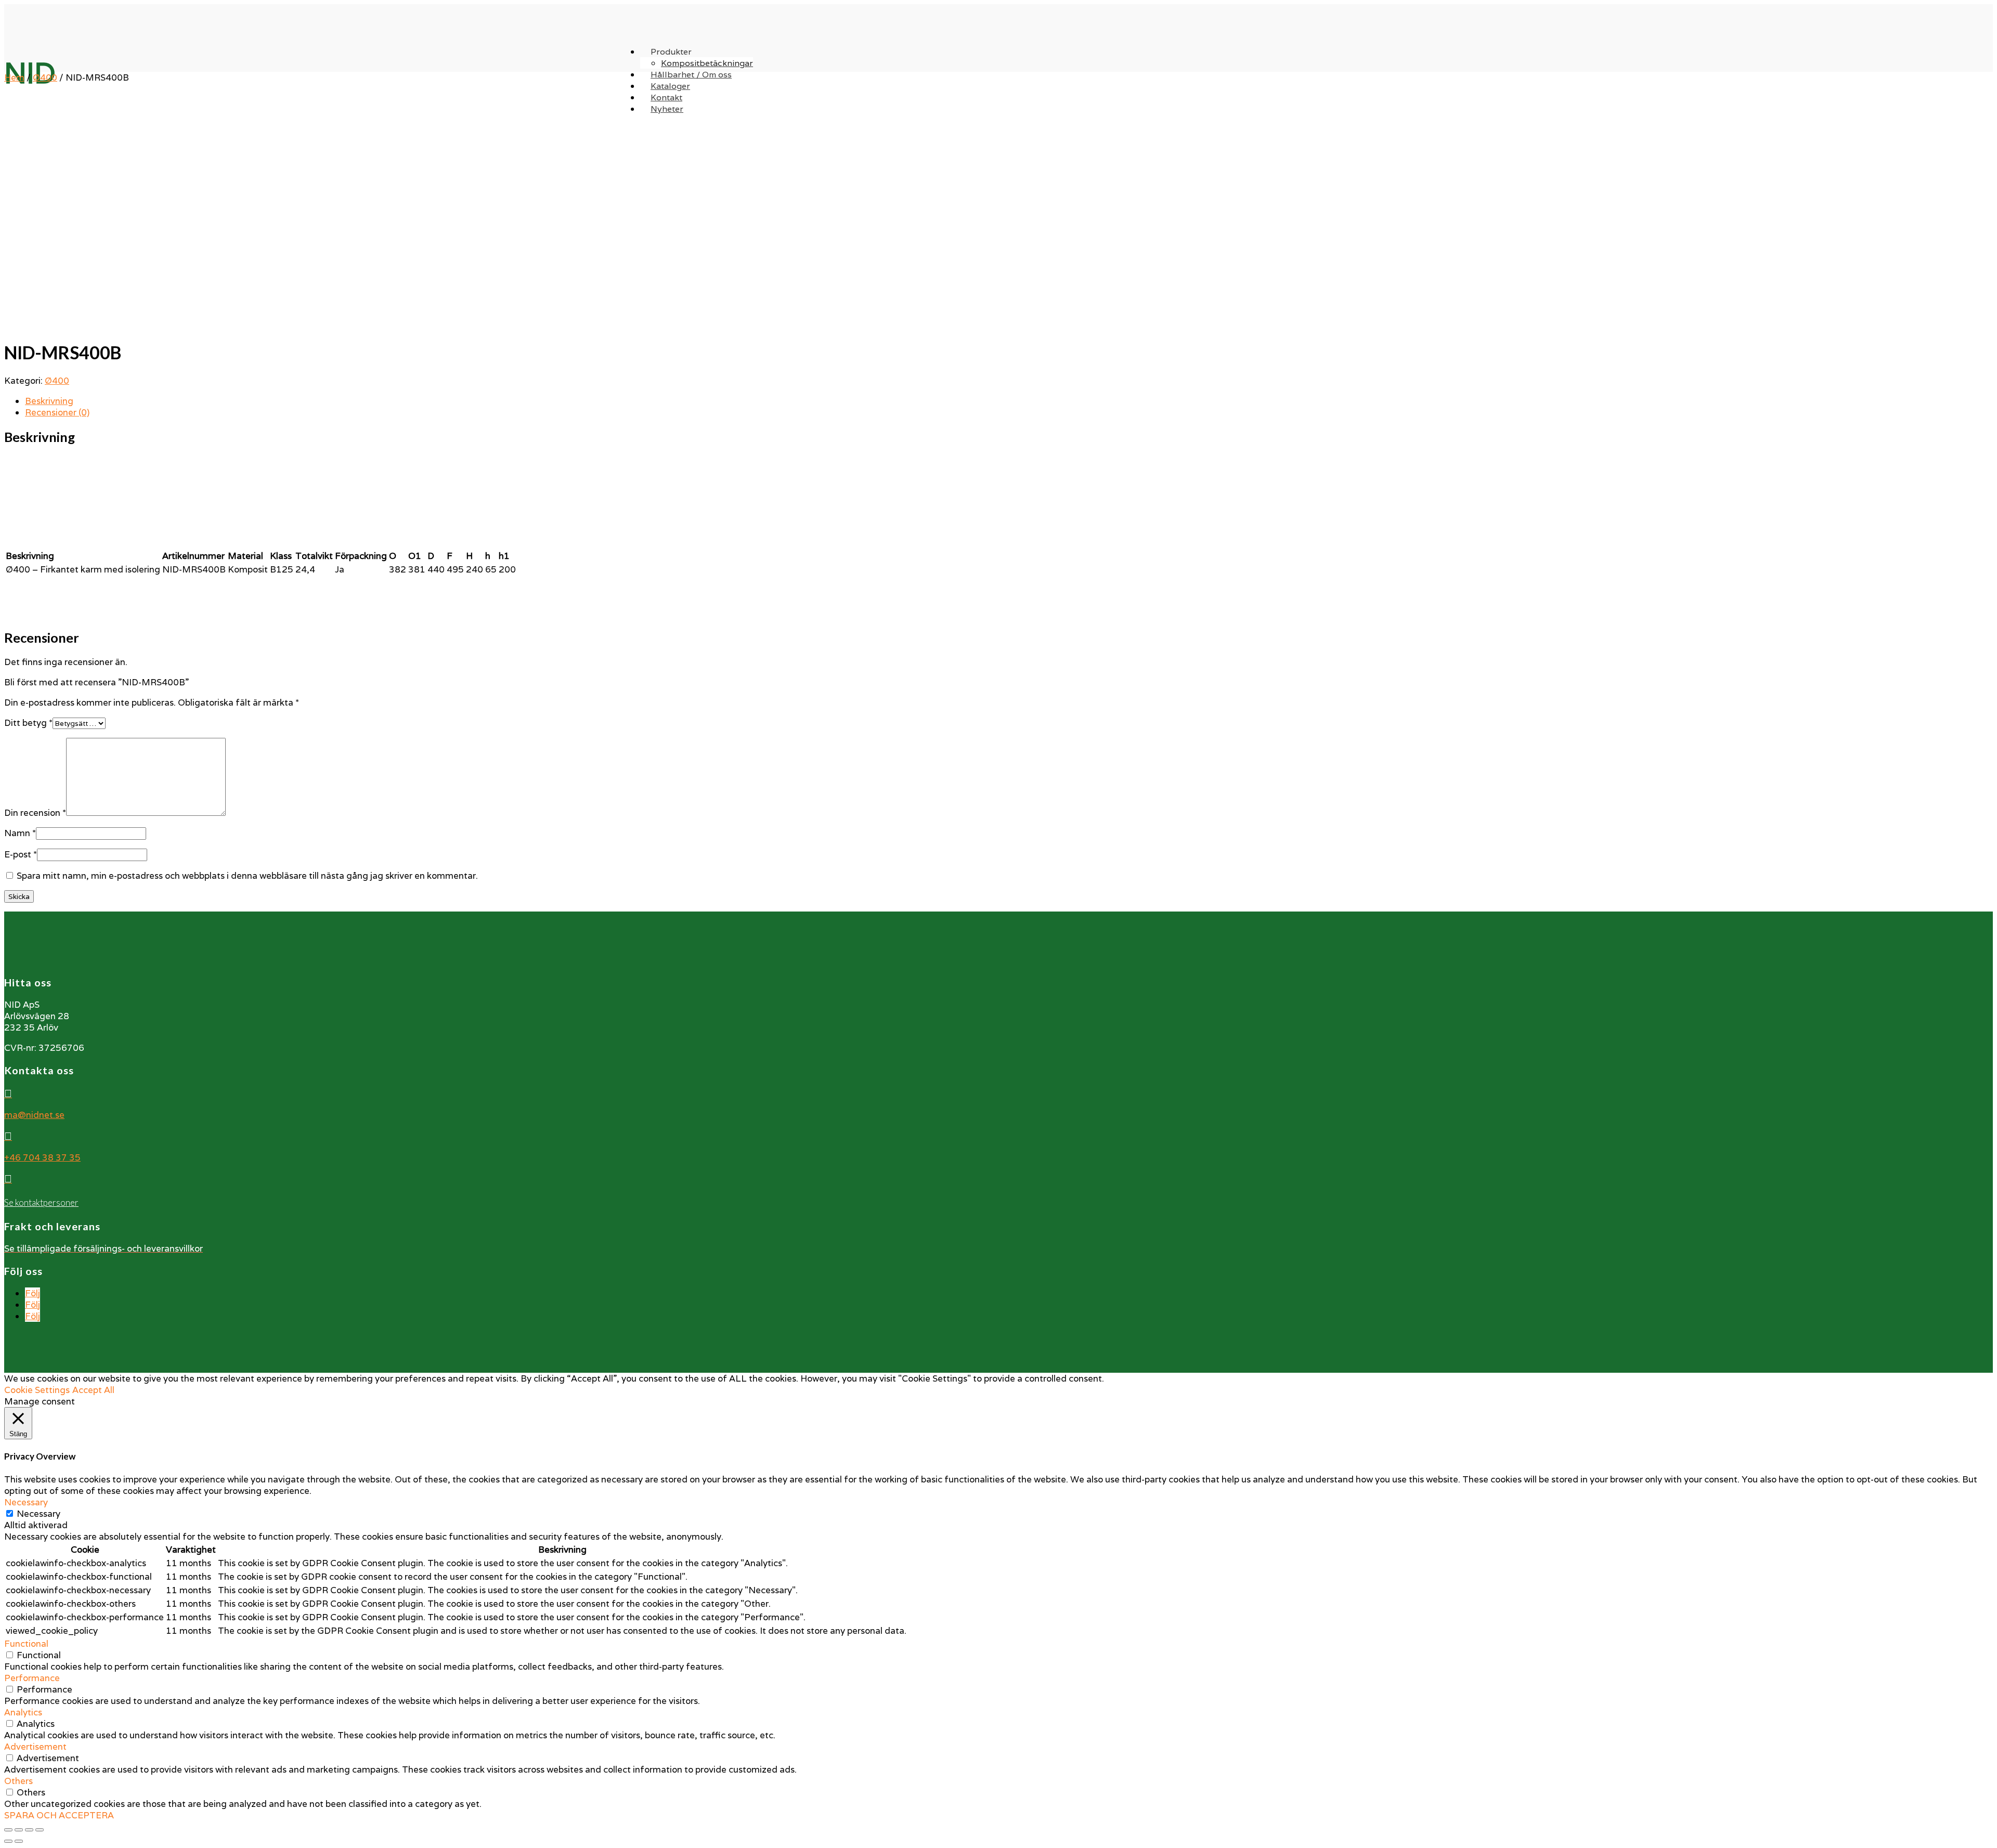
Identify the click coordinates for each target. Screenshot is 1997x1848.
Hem (14, 77)
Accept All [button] (93, 1390)
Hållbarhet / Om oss (691, 75)
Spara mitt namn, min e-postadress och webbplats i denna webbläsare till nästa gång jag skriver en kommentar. (247, 876)
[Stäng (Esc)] (8, 1830)
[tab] (1009, 401)
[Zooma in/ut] (40, 1830)
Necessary (38, 1514)
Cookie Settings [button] (37, 1390)
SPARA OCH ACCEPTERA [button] (59, 1815)
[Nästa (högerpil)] (19, 1841)
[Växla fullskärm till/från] (29, 1830)
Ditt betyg (28, 723)
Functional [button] (26, 1644)
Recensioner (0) (57, 412)
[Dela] (19, 1830)
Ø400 (45, 77)
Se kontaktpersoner (41, 1202)
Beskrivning (49, 401)
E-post (21, 854)
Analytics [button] (23, 1712)
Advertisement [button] (35, 1747)
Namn (20, 833)
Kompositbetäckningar (707, 63)
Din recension (35, 813)
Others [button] (18, 1781)
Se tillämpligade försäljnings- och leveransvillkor (103, 1248)
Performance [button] (32, 1678)
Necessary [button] (26, 1502)
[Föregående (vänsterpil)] (8, 1841)
